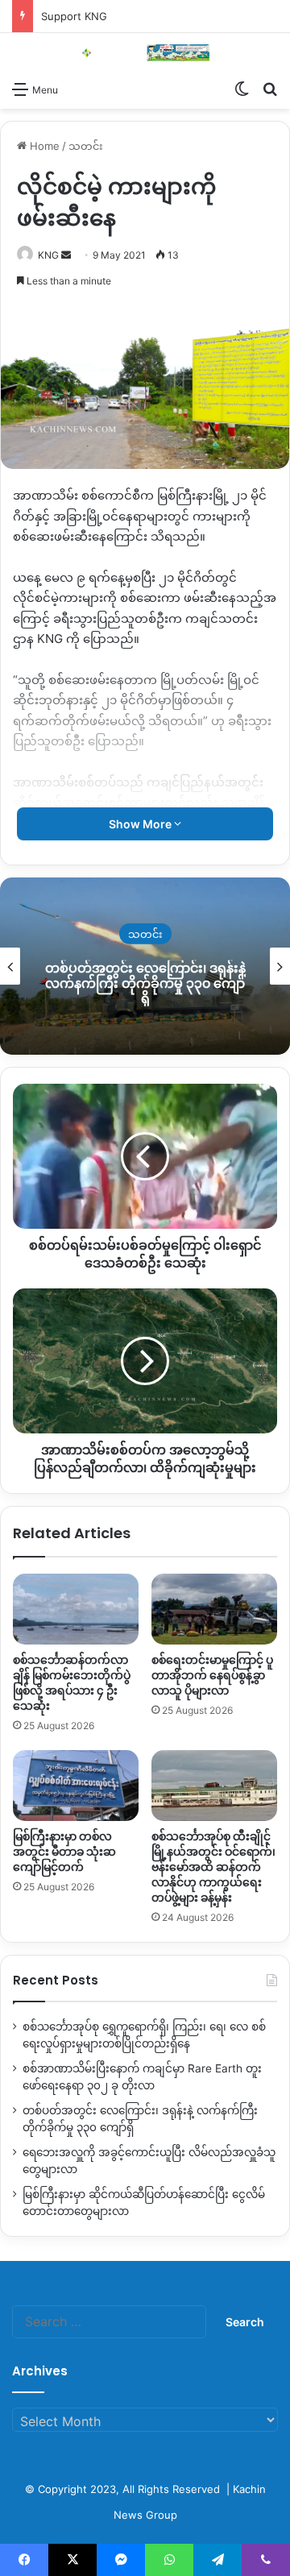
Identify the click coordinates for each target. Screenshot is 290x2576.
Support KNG (74, 16)
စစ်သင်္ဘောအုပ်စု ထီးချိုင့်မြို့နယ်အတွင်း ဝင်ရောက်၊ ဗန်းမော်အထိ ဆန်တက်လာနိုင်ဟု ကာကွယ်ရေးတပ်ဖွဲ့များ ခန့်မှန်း (213, 1867)
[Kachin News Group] (145, 53)
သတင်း (86, 146)
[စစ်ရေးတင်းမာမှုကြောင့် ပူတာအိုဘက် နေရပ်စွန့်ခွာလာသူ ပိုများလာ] (214, 1609)
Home (43, 146)
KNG (48, 255)
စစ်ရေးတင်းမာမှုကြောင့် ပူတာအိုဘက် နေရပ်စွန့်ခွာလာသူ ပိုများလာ (212, 1675)
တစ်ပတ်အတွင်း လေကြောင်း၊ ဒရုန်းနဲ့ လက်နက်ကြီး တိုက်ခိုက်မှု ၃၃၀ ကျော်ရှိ (145, 983)
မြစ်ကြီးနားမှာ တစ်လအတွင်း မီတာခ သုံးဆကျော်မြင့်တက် (64, 1852)
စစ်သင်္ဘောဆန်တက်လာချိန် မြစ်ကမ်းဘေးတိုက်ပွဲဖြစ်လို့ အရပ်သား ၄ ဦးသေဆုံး (72, 1683)
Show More (141, 824)
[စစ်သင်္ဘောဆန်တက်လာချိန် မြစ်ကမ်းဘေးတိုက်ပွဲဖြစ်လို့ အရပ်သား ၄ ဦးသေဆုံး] (76, 1609)
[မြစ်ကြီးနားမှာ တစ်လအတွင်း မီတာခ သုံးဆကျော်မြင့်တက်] (76, 1786)
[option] (145, 966)
